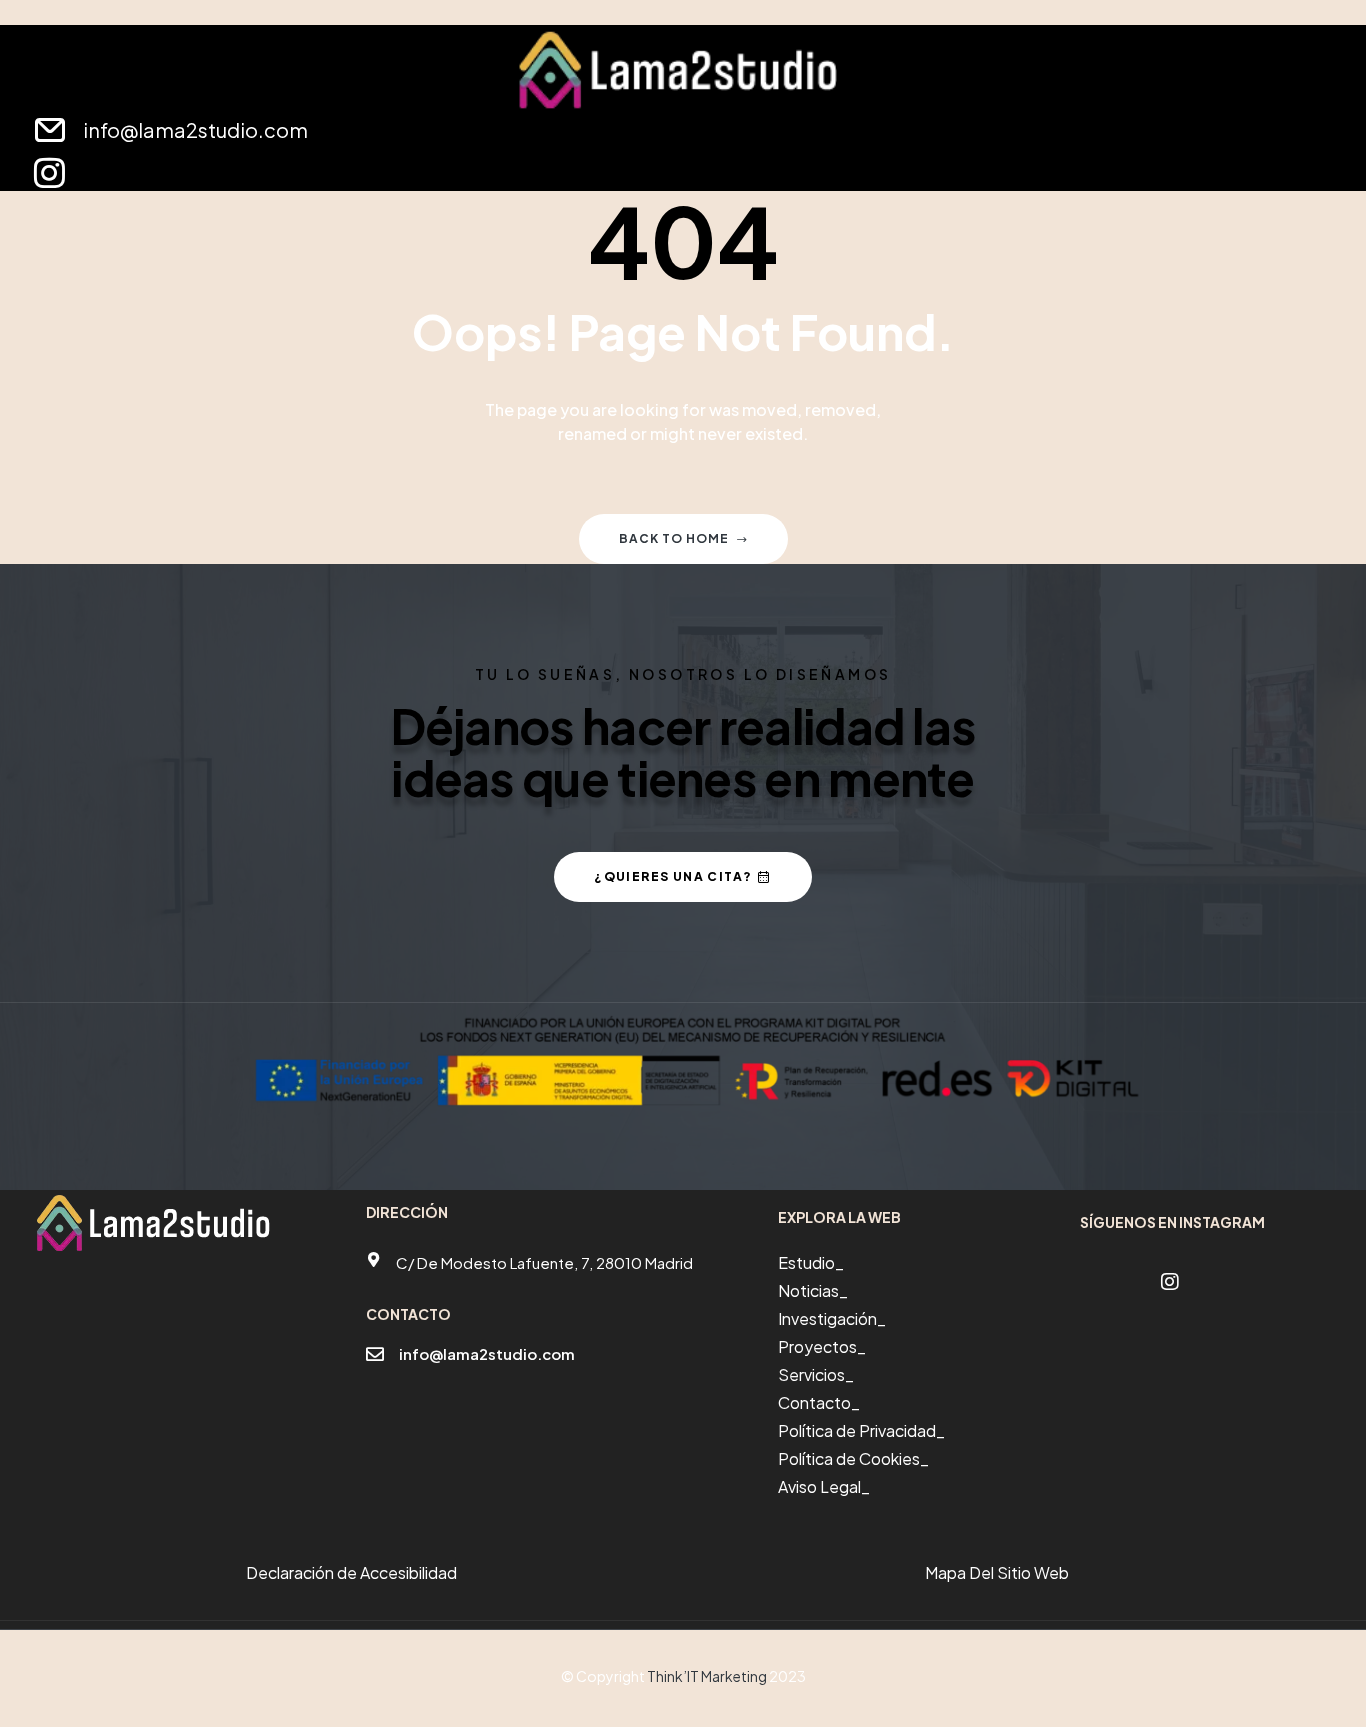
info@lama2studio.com (487, 1353)
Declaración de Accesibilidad (351, 1572)
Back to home (674, 538)
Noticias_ (813, 1290)
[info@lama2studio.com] (375, 1354)
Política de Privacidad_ (861, 1430)
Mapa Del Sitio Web (997, 1572)
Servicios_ (816, 1374)
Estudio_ (811, 1262)
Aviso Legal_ (824, 1486)
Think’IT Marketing (707, 1676)
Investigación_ (832, 1318)
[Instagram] (49, 172)
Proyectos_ (822, 1346)
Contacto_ (819, 1402)
